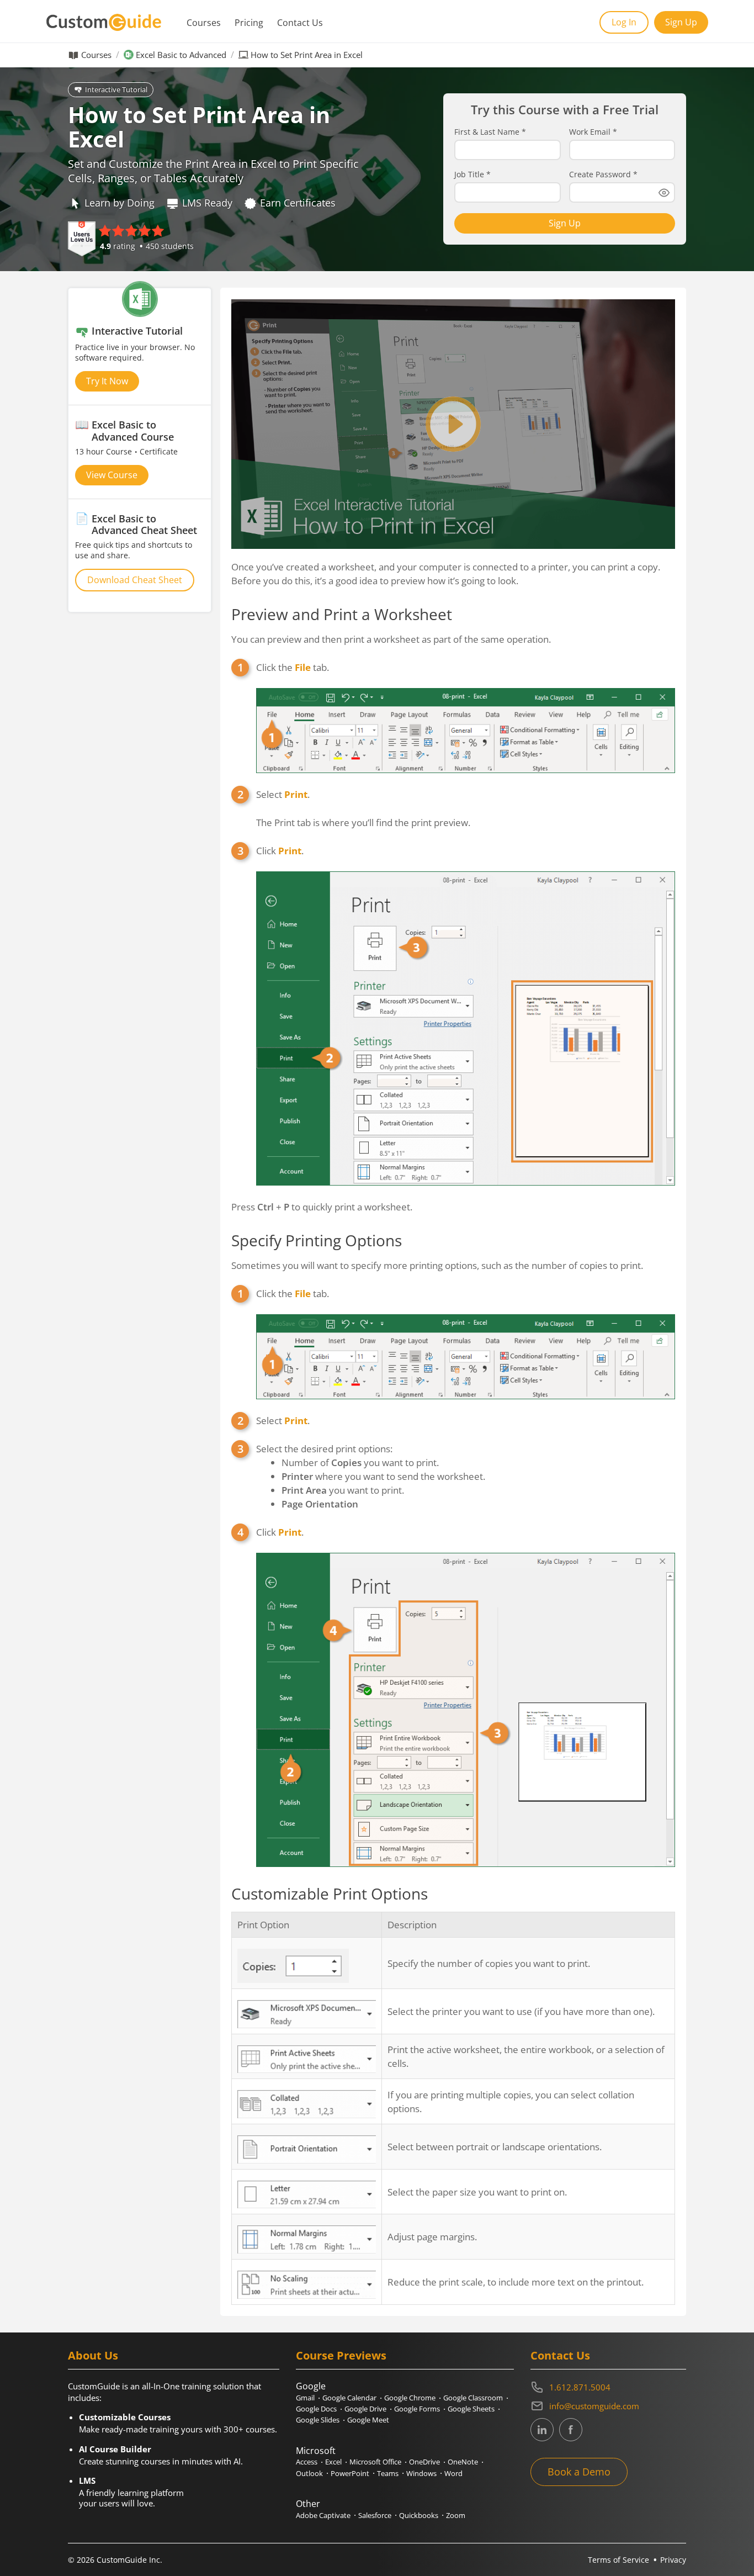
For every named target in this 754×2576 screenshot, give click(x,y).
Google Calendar (349, 2398)
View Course (112, 475)
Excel (333, 2462)
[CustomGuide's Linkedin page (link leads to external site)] (542, 2430)
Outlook (309, 2473)
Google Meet (368, 2420)
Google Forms (417, 2409)
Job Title (472, 174)
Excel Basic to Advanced (181, 55)
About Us (93, 2355)
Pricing (249, 23)
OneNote (463, 2462)
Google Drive (365, 2409)
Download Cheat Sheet (135, 580)
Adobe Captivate (323, 2515)
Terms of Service (618, 2560)
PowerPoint (350, 2473)
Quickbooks (419, 2515)
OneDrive (424, 2462)
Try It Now (107, 381)
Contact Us (300, 23)
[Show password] (664, 193)
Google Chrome (410, 2398)
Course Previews (341, 2355)
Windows (421, 2473)
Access (307, 2462)
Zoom (456, 2515)
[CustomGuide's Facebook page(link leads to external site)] (571, 2430)
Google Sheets (471, 2409)
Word (453, 2473)
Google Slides (318, 2420)
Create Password (603, 174)
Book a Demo (579, 2472)
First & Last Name (490, 132)
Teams (388, 2473)
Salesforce (375, 2515)
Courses (204, 23)
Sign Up (681, 22)
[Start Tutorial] (453, 424)
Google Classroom (473, 2398)
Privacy (673, 2560)
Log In (624, 22)
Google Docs (316, 2409)
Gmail (305, 2398)
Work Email (593, 132)
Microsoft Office (375, 2462)
